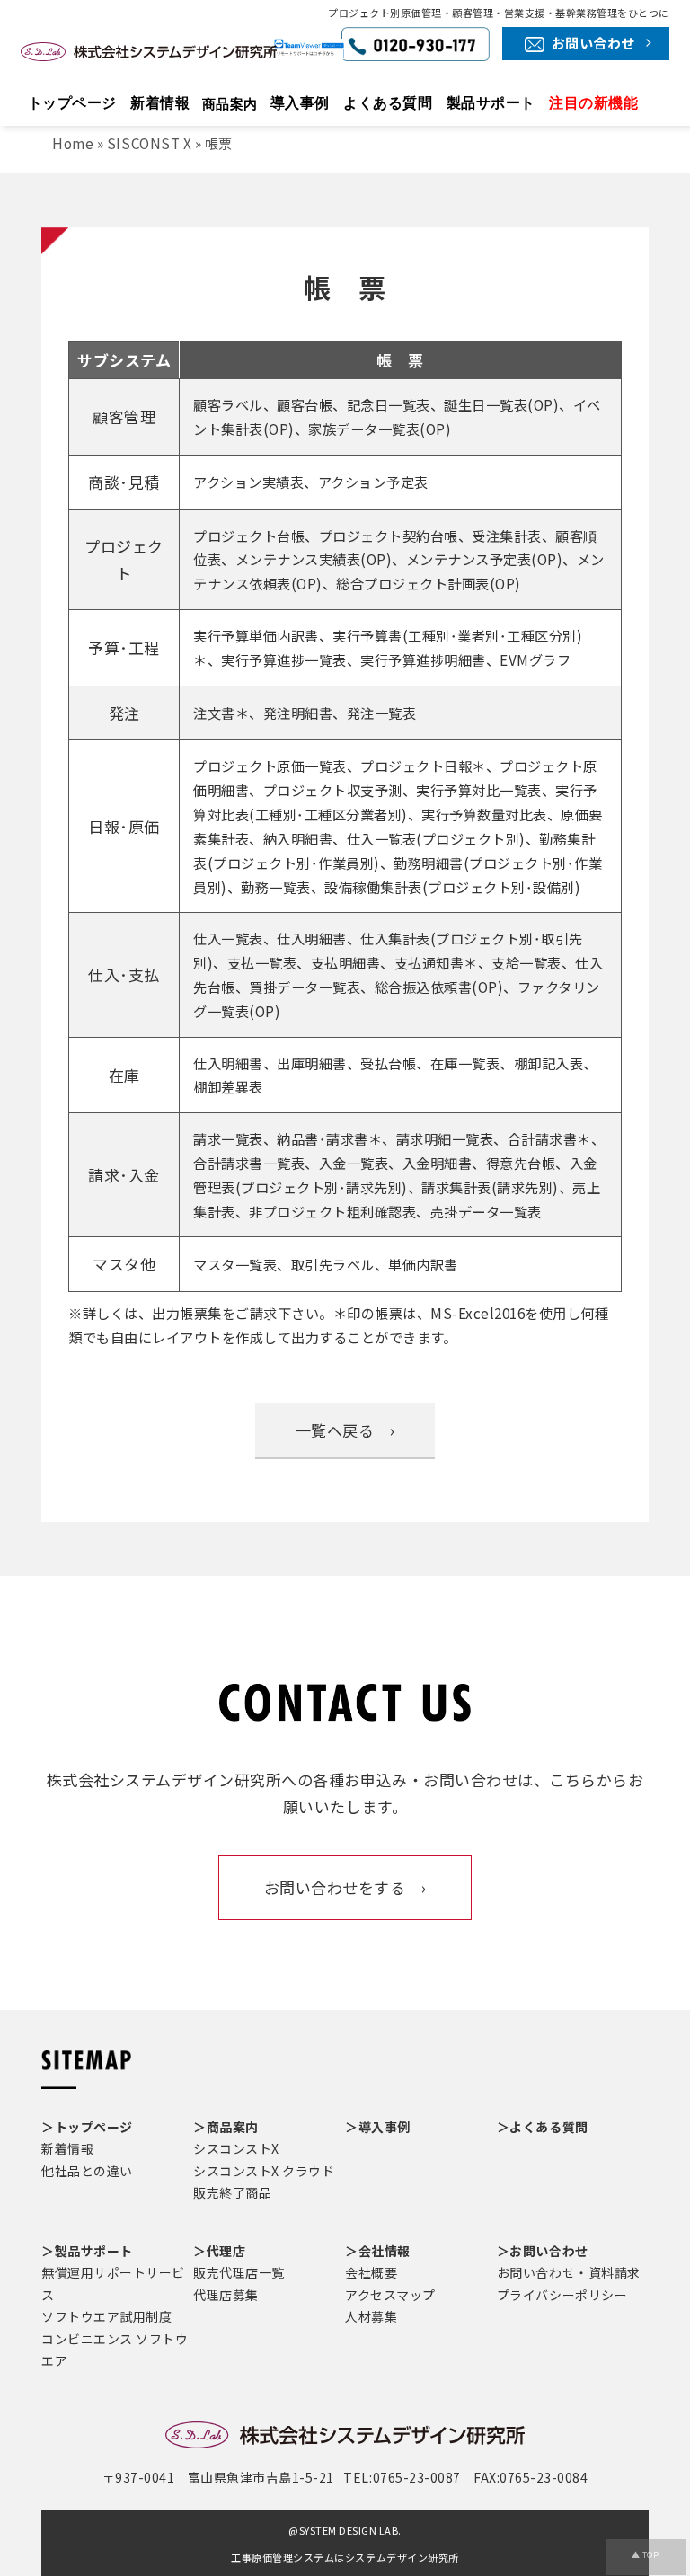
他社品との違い (87, 2171)
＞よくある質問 (543, 2127)
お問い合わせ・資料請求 (569, 2272)
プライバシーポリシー (562, 2295)
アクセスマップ (390, 2295)
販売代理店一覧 (239, 2272)
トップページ (72, 103)
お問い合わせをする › (345, 1887)
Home (73, 143)
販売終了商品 (232, 2192)
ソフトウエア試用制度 (106, 2316)
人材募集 (371, 2316)
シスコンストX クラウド (264, 2171)
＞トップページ (87, 2127)
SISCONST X (149, 143)
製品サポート (491, 103)
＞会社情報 (378, 2251)
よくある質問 (388, 103)
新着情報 (160, 103)
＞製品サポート (87, 2251)
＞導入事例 (378, 2127)
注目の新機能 (593, 103)
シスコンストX (236, 2148)
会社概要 (371, 2272)
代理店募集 (226, 2295)
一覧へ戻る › (345, 1430)
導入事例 (300, 103)
